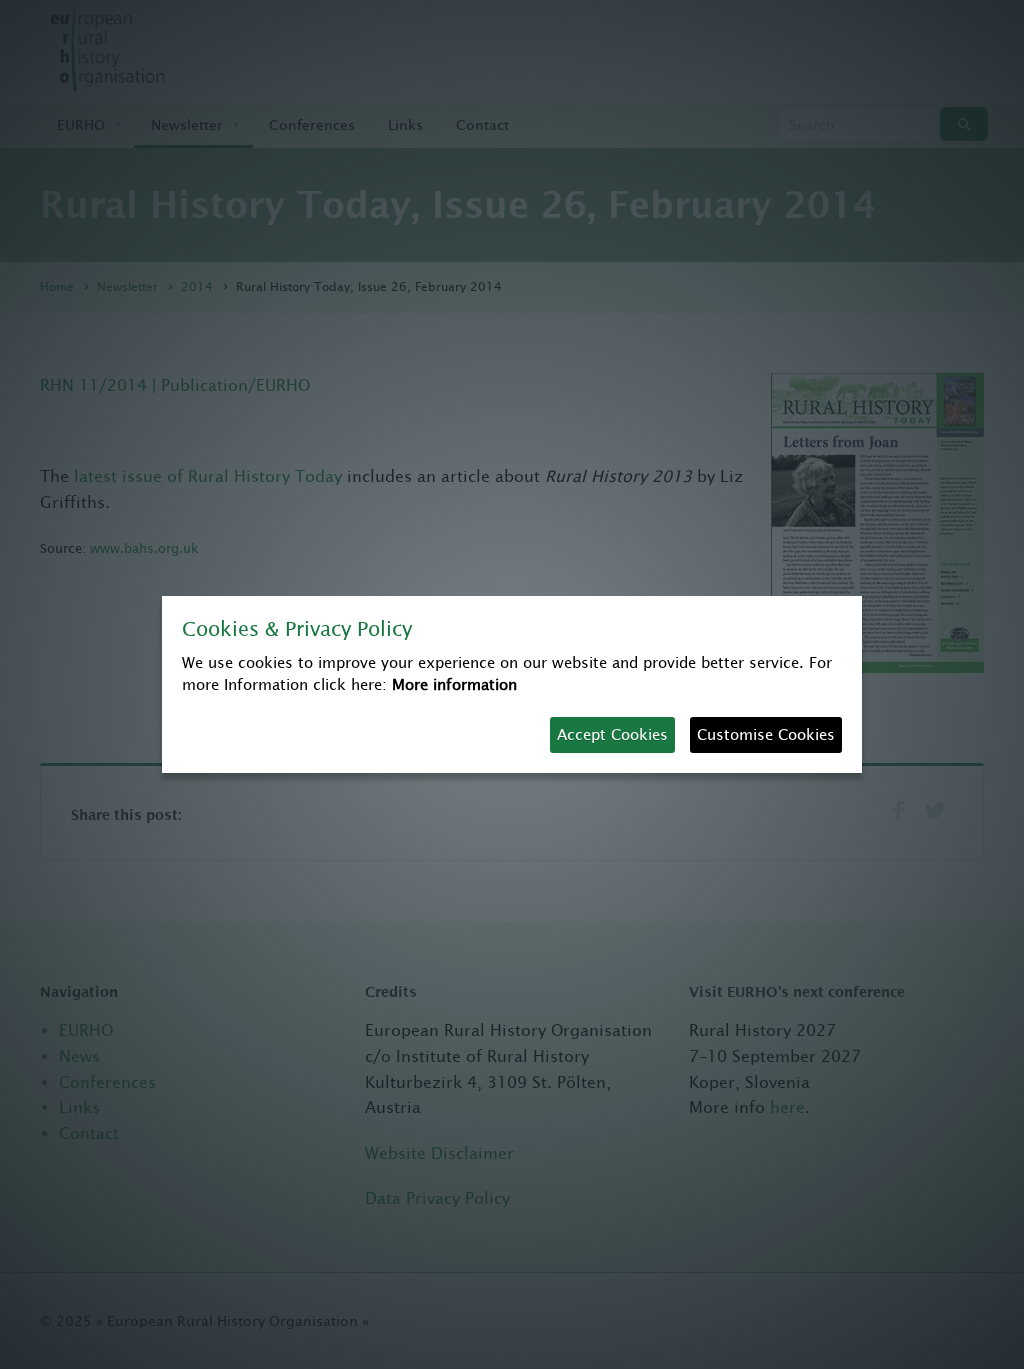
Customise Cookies (766, 734)
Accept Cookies (612, 734)
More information (454, 684)
